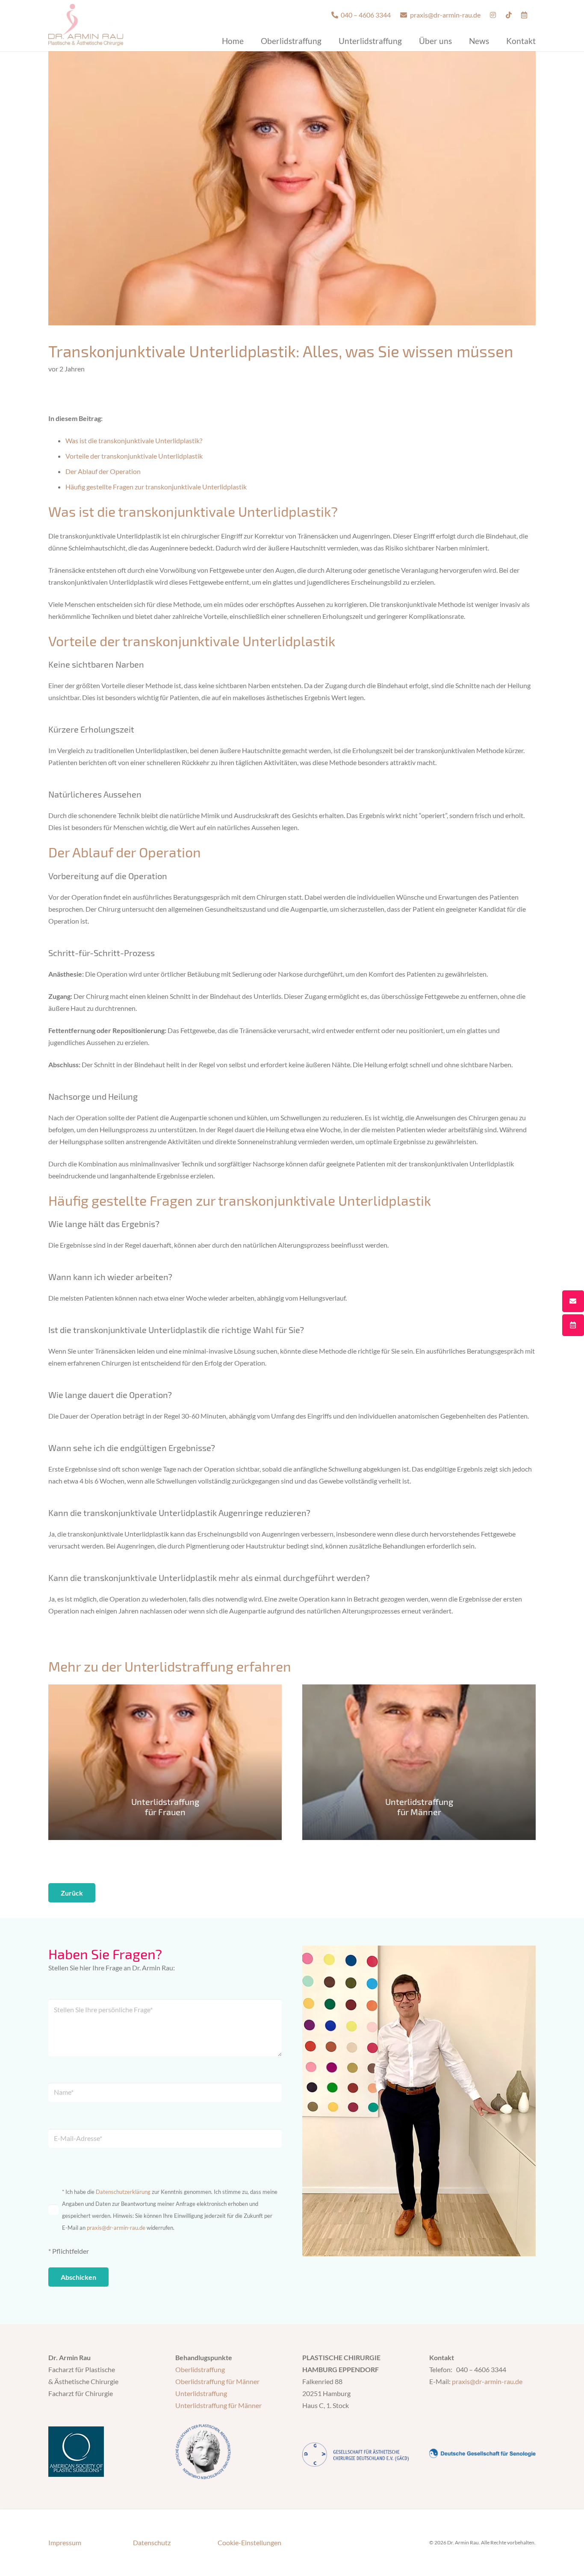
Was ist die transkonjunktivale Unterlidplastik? (134, 440)
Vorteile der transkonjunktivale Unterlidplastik (134, 456)
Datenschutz (152, 2542)
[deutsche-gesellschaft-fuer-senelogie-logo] (482, 2450)
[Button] (573, 1301)
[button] (329, 40)
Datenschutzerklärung (123, 2192)
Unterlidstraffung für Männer (218, 2405)
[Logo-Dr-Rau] (86, 25)
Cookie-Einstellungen (249, 2542)
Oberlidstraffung (200, 2369)
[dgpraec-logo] (229, 2452)
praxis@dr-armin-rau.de (116, 2228)
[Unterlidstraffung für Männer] (419, 1762)
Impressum (65, 2542)
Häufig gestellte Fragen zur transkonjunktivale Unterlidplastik (156, 487)
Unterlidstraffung (201, 2393)
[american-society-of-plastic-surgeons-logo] (102, 2452)
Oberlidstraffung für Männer (217, 2381)
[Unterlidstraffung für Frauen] (165, 1762)
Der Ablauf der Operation (103, 471)
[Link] (493, 15)
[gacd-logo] (355, 2455)
